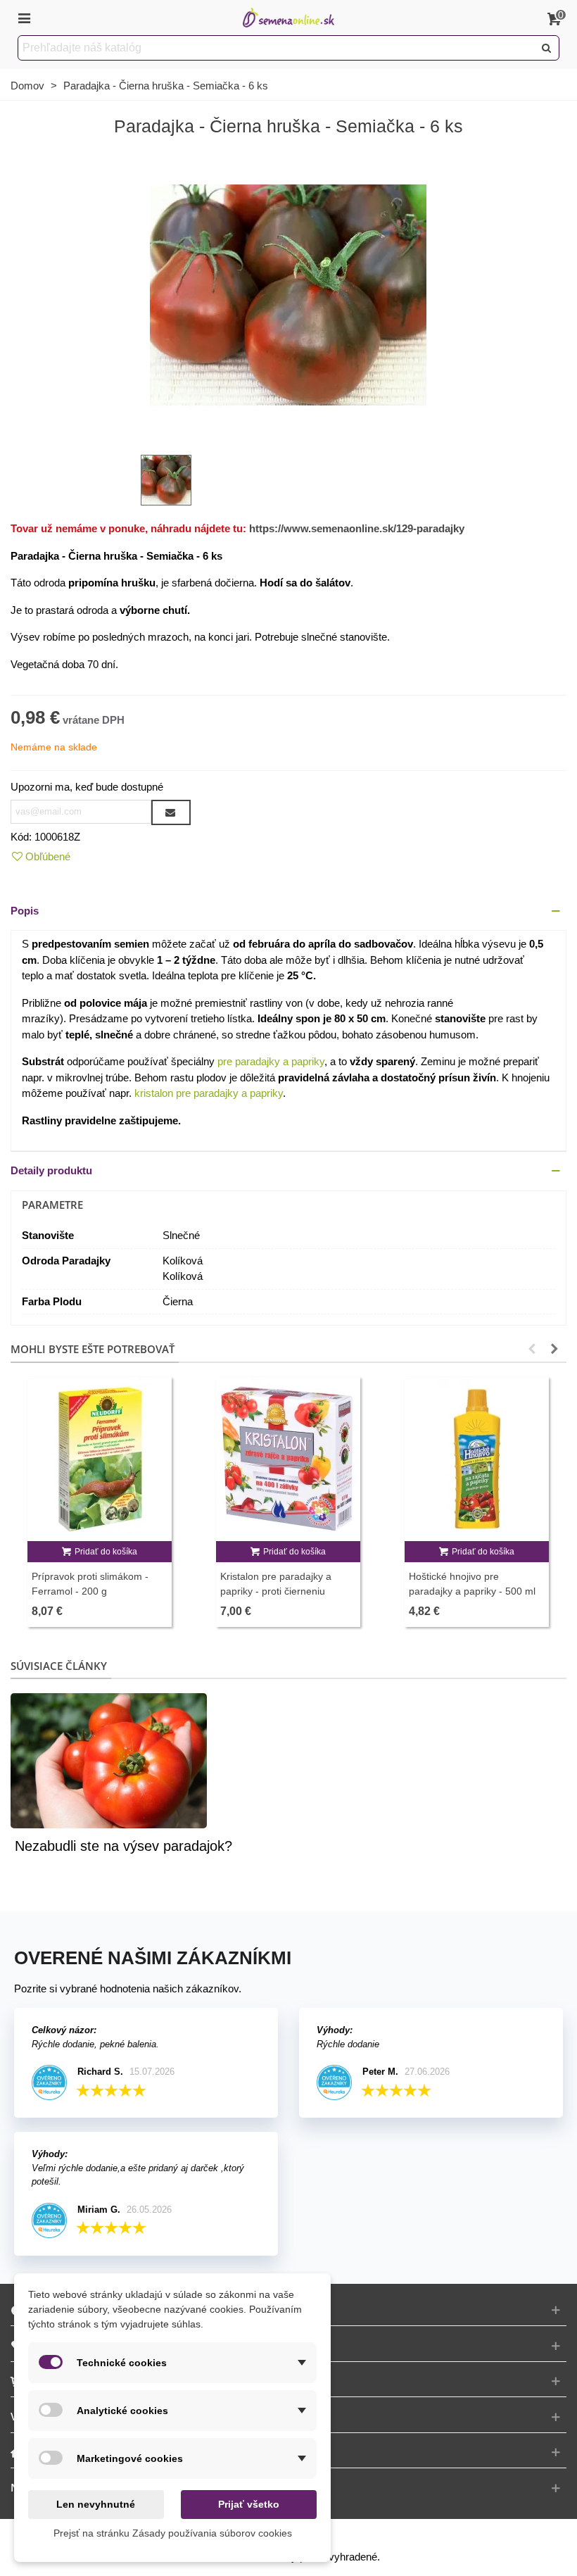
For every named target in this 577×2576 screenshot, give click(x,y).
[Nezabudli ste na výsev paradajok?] (109, 1760)
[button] (288, 911)
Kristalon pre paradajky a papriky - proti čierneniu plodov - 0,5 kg (276, 1591)
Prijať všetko (249, 2504)
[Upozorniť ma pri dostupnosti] (171, 812)
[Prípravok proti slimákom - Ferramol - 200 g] (100, 1459)
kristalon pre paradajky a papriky (209, 1093)
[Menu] (24, 18)
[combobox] (277, 48)
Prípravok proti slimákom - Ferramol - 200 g (90, 1584)
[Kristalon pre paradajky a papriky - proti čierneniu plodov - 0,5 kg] (288, 1459)
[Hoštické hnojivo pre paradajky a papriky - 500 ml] (477, 1459)
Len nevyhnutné (96, 2504)
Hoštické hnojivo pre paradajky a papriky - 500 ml (472, 1584)
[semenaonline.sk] (288, 18)
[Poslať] (547, 48)
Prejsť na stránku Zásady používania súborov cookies (173, 2533)
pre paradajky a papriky (271, 1061)
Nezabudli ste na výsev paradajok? (123, 1846)
